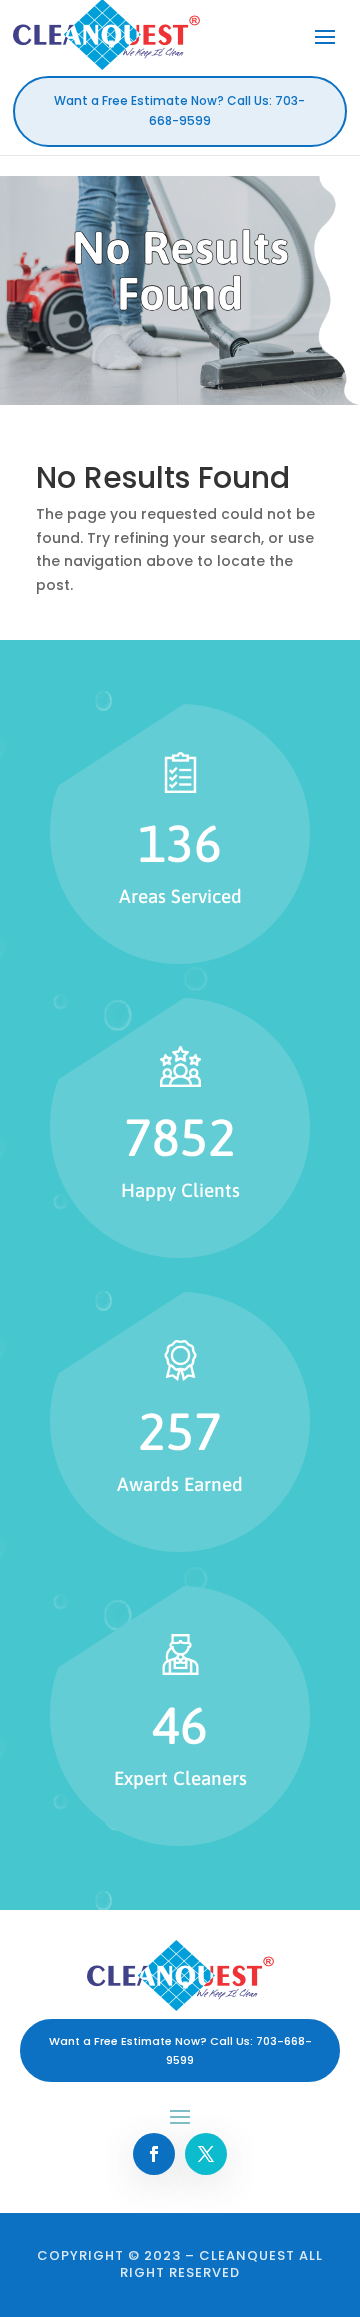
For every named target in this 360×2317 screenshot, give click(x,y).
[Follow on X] (206, 2154)
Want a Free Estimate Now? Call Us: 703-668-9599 (179, 110)
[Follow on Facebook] (154, 2154)
